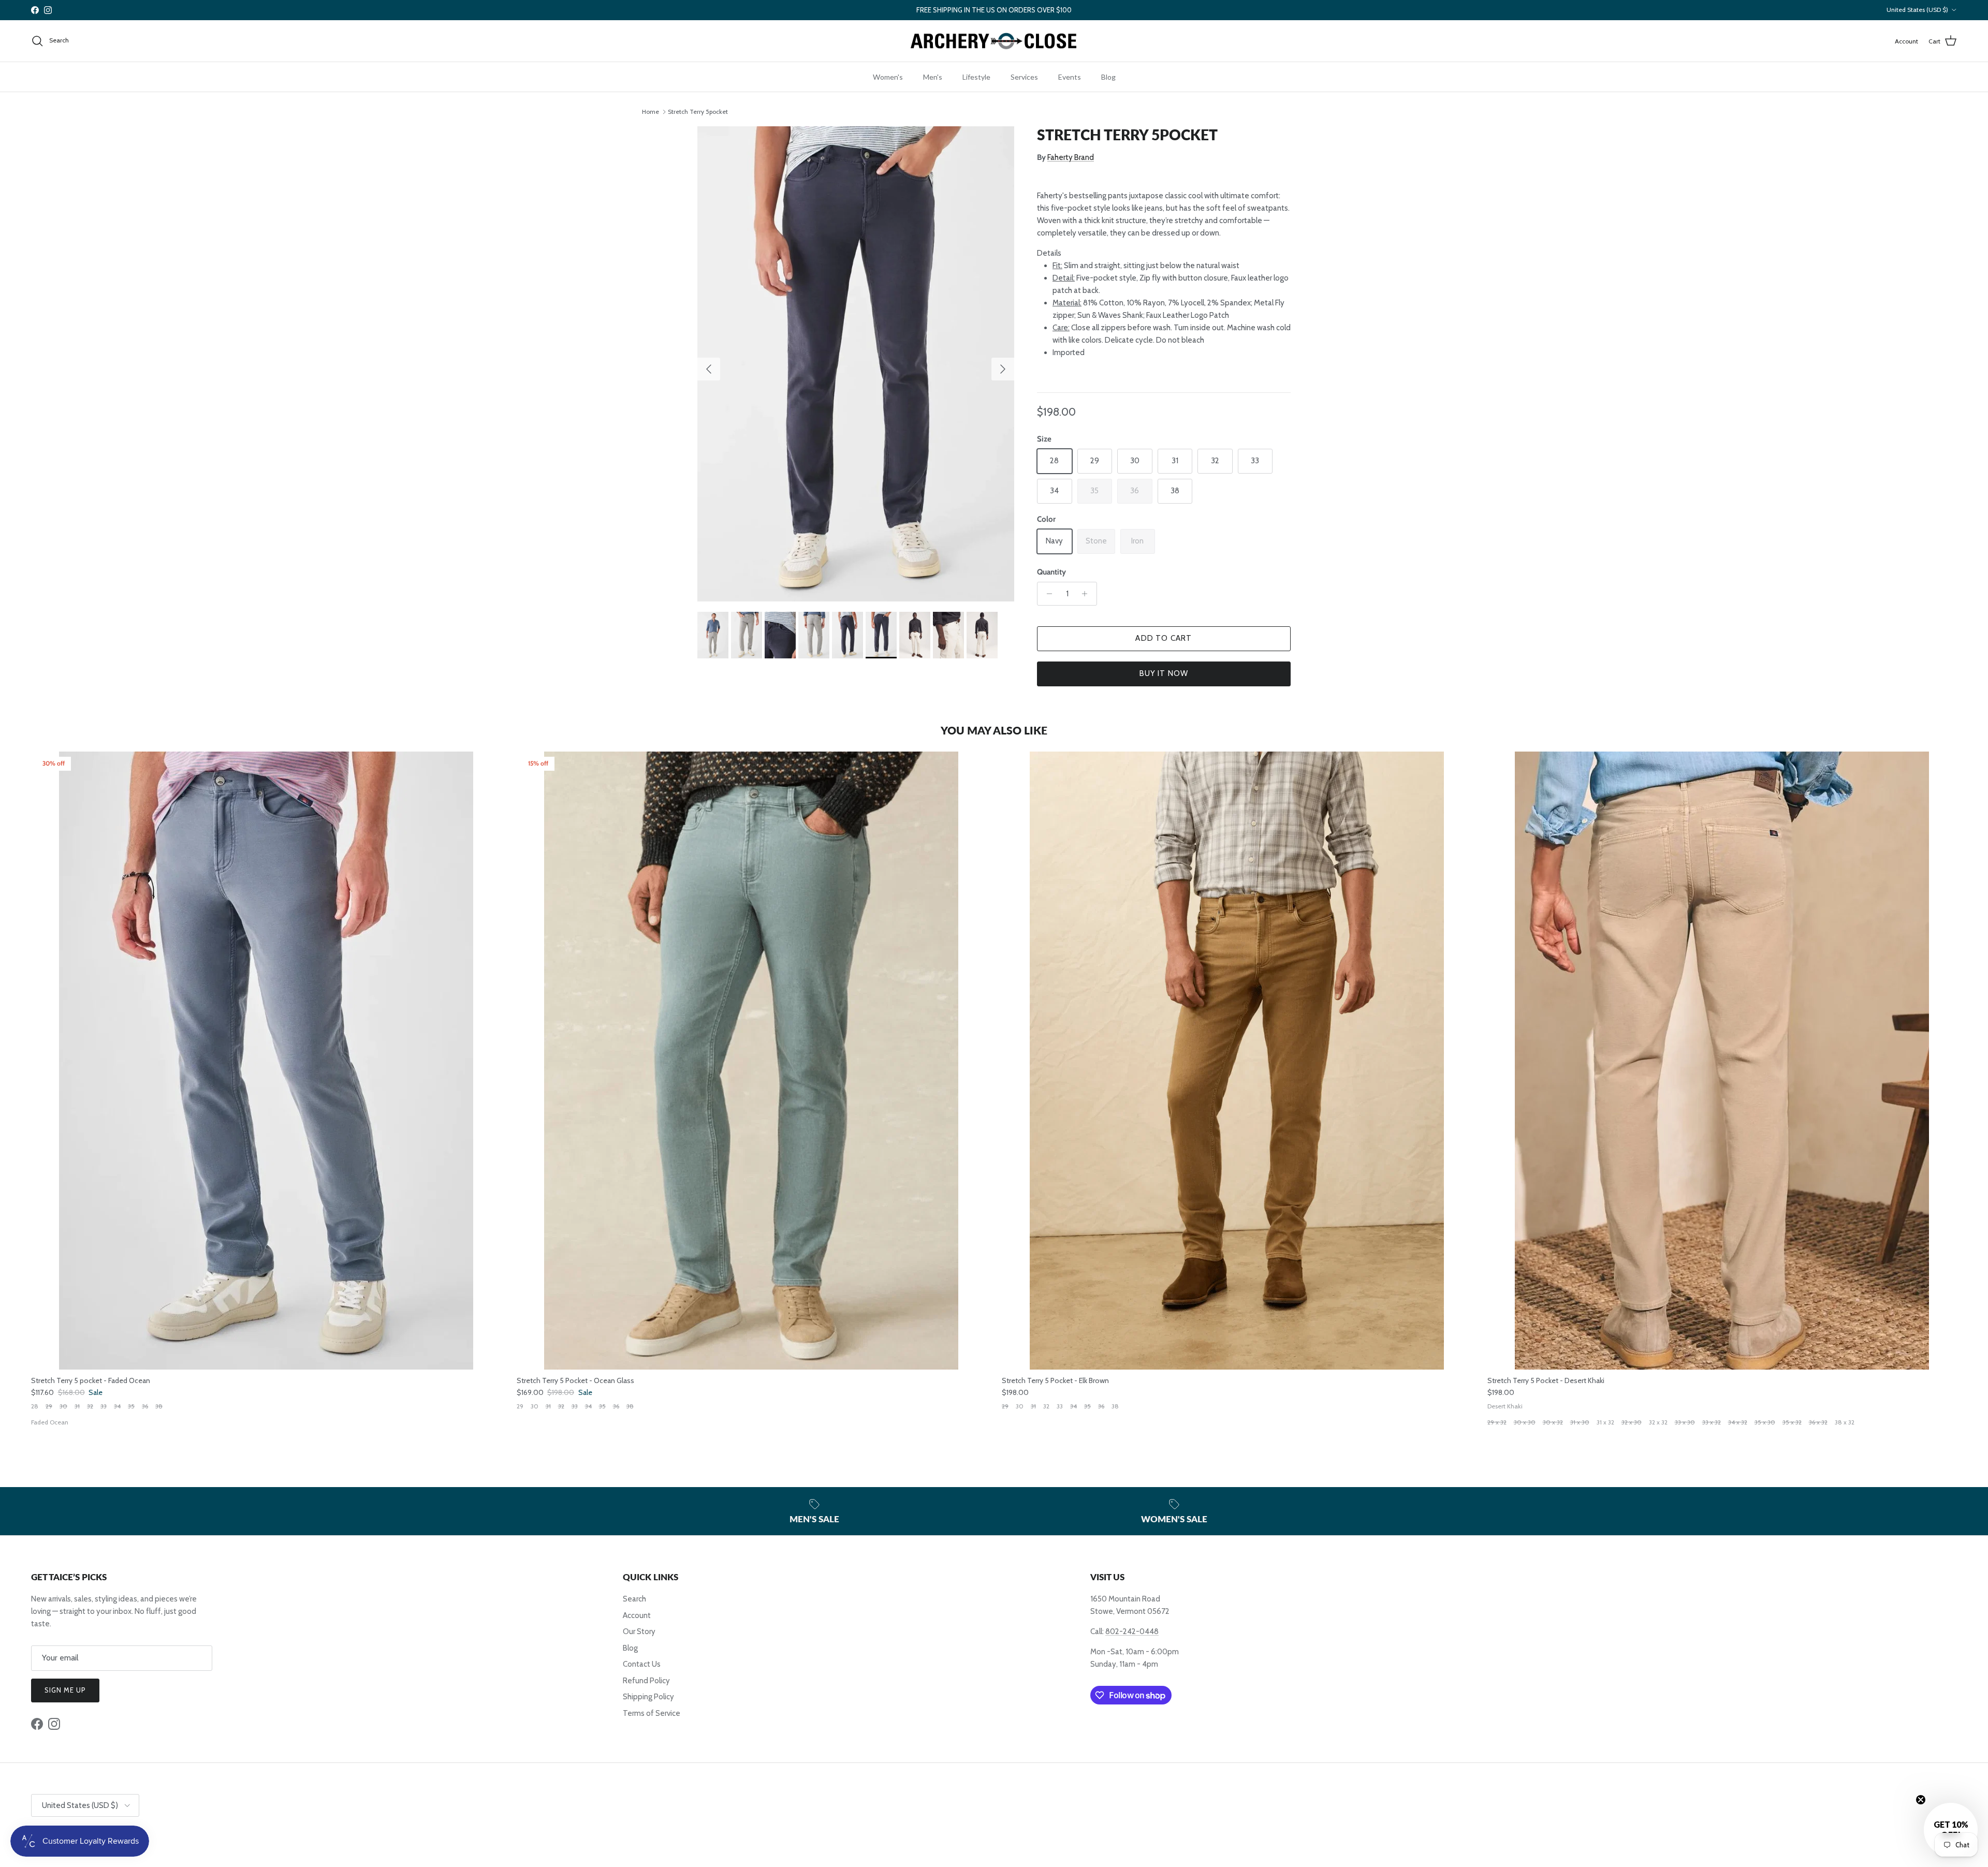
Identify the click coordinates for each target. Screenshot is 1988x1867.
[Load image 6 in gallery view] (856, 364)
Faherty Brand (1071, 157)
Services (1024, 77)
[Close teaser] (1921, 1800)
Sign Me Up (65, 1690)
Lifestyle (976, 77)
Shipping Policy (648, 1697)
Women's (888, 77)
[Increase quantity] (1087, 594)
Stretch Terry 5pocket (698, 112)
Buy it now (1164, 673)
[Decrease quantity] (1047, 594)
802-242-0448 (1132, 1631)
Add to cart (1164, 638)
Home (651, 112)
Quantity (1051, 572)
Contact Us (642, 1664)
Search (634, 1599)
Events (1070, 77)
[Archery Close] (994, 41)
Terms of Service (652, 1713)
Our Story (639, 1631)
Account (637, 1615)
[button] (1951, 1830)
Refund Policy (646, 1681)
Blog (1108, 77)
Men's (933, 77)
